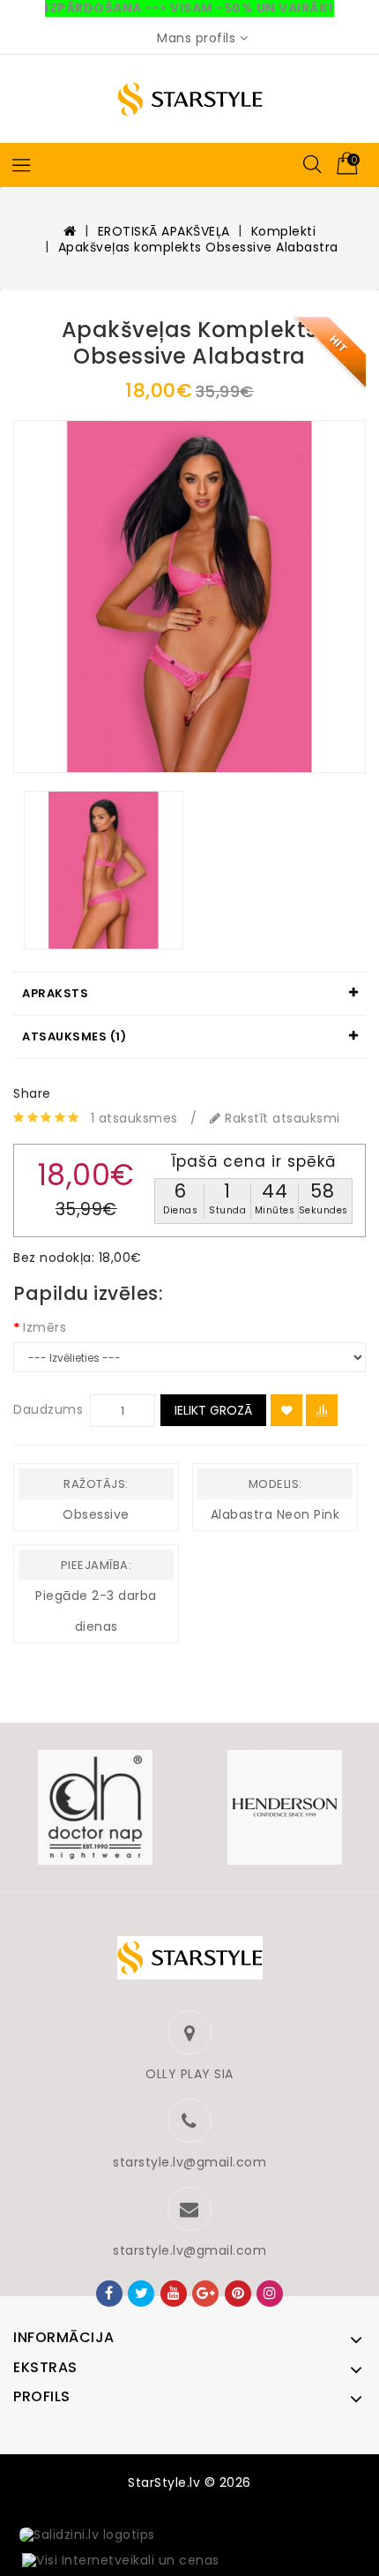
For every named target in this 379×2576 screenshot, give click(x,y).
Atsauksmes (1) (74, 1036)
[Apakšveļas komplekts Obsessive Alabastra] (189, 597)
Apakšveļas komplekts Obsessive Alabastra (198, 247)
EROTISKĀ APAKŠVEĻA (164, 231)
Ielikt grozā (213, 1410)
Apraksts (55, 993)
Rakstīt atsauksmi (281, 1118)
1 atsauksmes (134, 1118)
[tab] (189, 994)
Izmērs (45, 1327)
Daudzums (48, 1409)
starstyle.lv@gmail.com (189, 2162)
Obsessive (96, 1514)
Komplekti (284, 231)
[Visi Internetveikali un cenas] (121, 2561)
